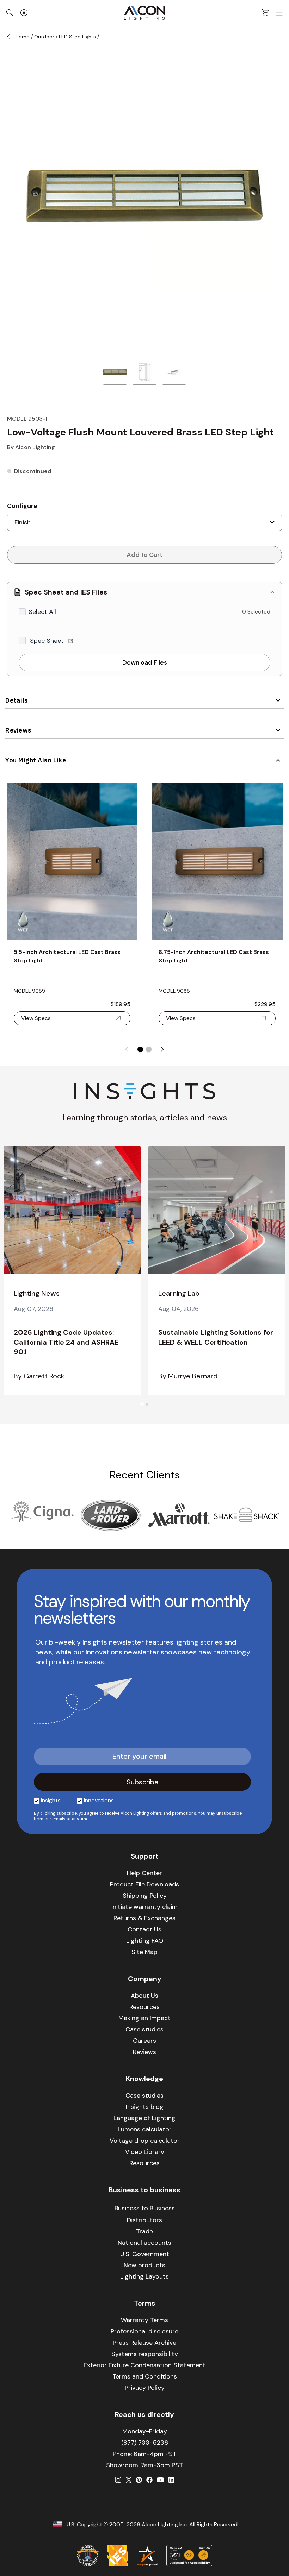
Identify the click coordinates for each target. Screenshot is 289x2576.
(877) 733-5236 (145, 2443)
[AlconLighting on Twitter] (129, 2480)
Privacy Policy (145, 2388)
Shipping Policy (145, 1896)
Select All (42, 612)
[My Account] (24, 13)
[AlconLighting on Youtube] (160, 2480)
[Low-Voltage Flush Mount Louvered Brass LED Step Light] (115, 372)
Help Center (144, 1873)
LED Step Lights (78, 37)
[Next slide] (162, 1049)
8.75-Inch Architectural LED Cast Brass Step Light (214, 956)
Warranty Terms (144, 2320)
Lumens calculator (145, 2129)
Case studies (144, 2029)
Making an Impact (144, 2018)
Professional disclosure (144, 2331)
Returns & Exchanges (144, 1918)
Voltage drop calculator (145, 2141)
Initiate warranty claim (144, 1907)
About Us (144, 1996)
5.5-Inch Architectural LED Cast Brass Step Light (67, 956)
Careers (144, 2041)
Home (23, 37)
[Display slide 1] (140, 1049)
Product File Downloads (144, 1884)
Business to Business (145, 2208)
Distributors (144, 2220)
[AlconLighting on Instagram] (118, 2480)
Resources (144, 2007)
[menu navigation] (279, 13)
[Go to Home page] (144, 13)
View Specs (36, 1018)
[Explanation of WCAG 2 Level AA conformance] (189, 2556)
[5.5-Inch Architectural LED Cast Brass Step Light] (72, 861)
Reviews (18, 730)
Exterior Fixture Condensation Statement (144, 2365)
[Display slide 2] (149, 1049)
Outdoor (44, 37)
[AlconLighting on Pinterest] (139, 2480)
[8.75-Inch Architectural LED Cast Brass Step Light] (217, 861)
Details (17, 700)
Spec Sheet (48, 641)
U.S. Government (145, 2254)
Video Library (145, 2152)
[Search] (10, 13)
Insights (51, 1800)
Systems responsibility (145, 2354)
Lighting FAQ (145, 1941)
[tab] (142, 1404)
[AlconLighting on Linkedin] (171, 2480)
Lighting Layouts (144, 2276)
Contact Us (144, 1929)
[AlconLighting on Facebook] (149, 2480)
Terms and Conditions (145, 2376)
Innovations (99, 1800)
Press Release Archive (144, 2343)
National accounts (144, 2243)
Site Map (144, 1952)
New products (144, 2265)
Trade (144, 2231)
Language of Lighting (144, 2118)
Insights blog (145, 2107)
